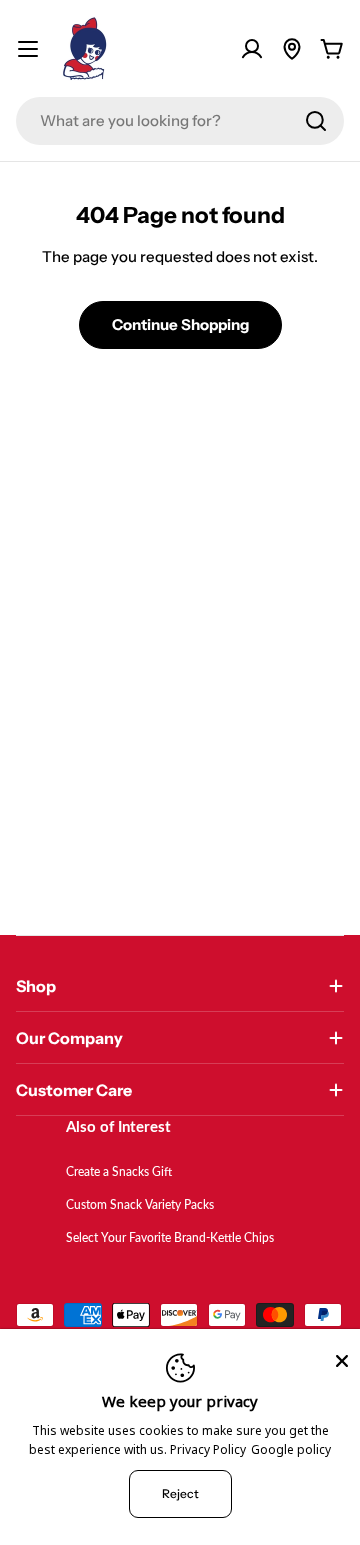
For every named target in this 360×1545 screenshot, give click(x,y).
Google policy (291, 1449)
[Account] (252, 49)
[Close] (342, 1361)
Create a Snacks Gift (119, 1172)
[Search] (316, 121)
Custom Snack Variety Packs (140, 1205)
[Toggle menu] (28, 49)
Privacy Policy (208, 1449)
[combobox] (180, 121)
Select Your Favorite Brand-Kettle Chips (170, 1238)
